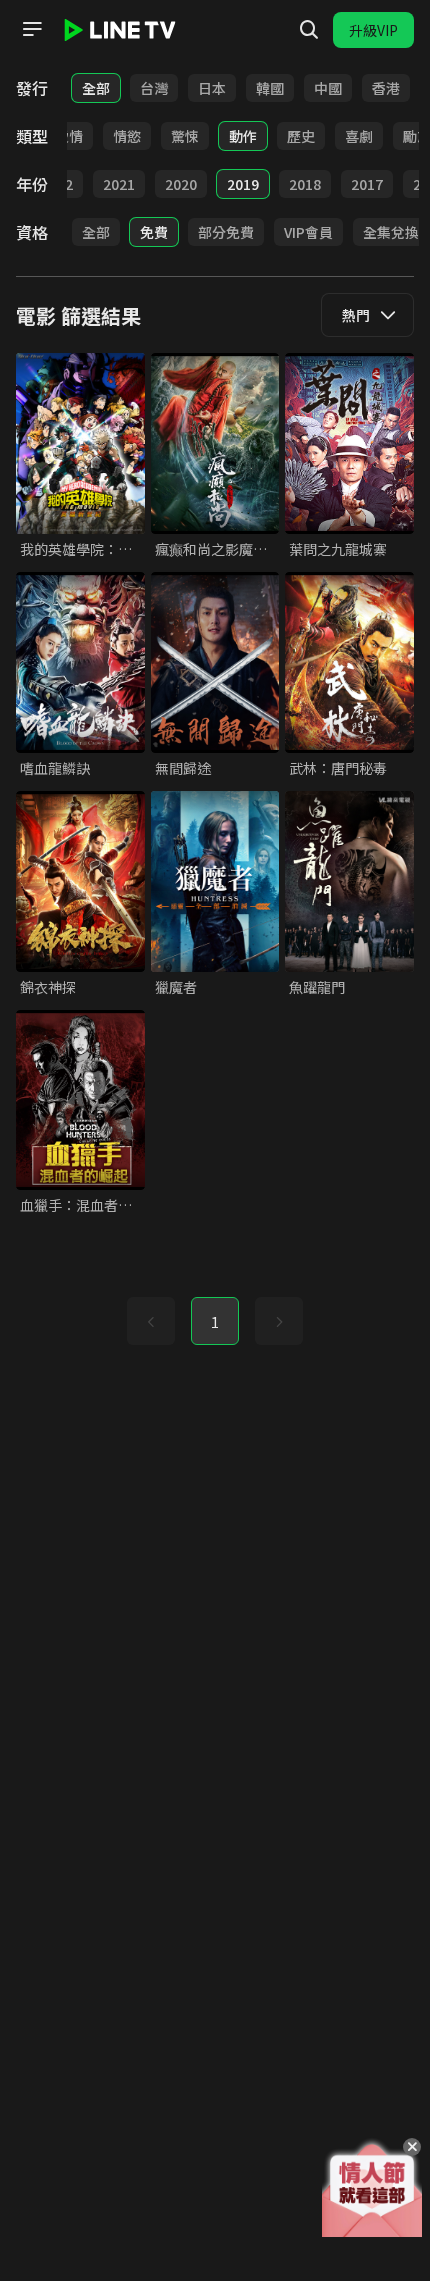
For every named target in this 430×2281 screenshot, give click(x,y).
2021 (119, 184)
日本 (212, 88)
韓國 (270, 88)
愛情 (69, 136)
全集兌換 (391, 232)
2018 (305, 184)
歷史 (301, 136)
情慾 (127, 136)
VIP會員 (308, 232)
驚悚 (185, 136)
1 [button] (215, 1322)
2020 (181, 184)
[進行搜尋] (309, 30)
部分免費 (226, 232)
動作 (243, 136)
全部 (96, 88)
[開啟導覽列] (32, 29)
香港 (386, 88)
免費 (154, 232)
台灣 (154, 88)
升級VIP (373, 30)
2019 (243, 184)
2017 (367, 184)
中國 (328, 88)
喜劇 (359, 136)
